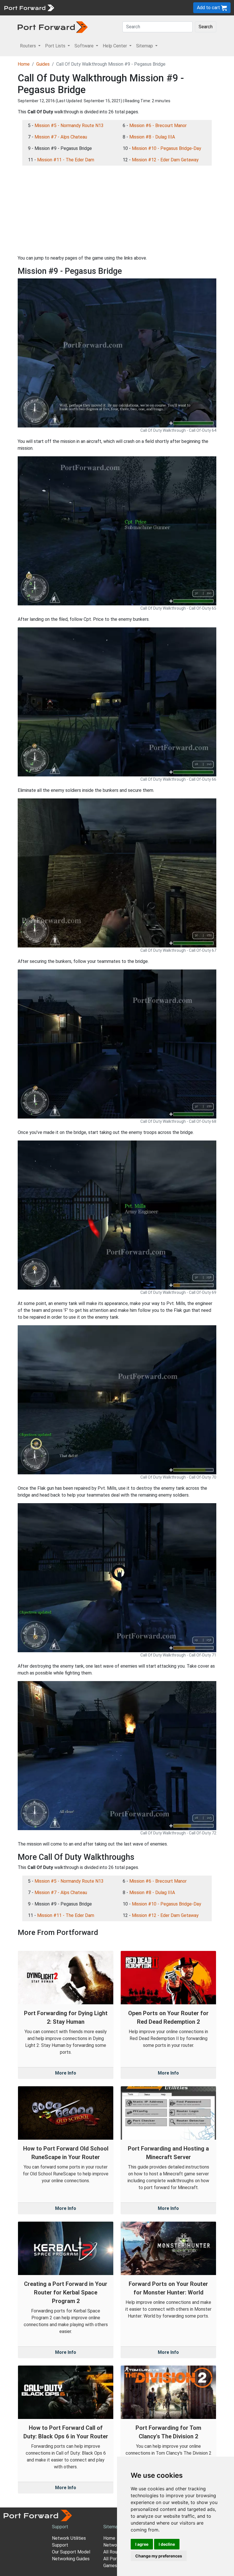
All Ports (112, 2559)
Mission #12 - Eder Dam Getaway (165, 160)
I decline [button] (167, 2544)
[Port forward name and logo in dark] (53, 27)
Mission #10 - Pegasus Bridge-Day (167, 148)
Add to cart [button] (209, 8)
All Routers (114, 2552)
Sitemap (112, 2527)
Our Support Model (71, 2552)
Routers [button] (29, 46)
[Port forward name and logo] (29, 7)
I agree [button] (142, 2544)
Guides (43, 64)
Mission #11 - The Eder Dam (66, 160)
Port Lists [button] (56, 46)
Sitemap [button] (145, 46)
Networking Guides (71, 2559)
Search (206, 27)
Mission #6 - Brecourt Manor (158, 126)
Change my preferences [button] (159, 2556)
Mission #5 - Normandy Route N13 (69, 126)
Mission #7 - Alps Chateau (61, 137)
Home (24, 64)
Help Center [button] (115, 46)
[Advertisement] (117, 210)
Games (110, 2566)
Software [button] (85, 46)
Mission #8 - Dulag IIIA (152, 137)
